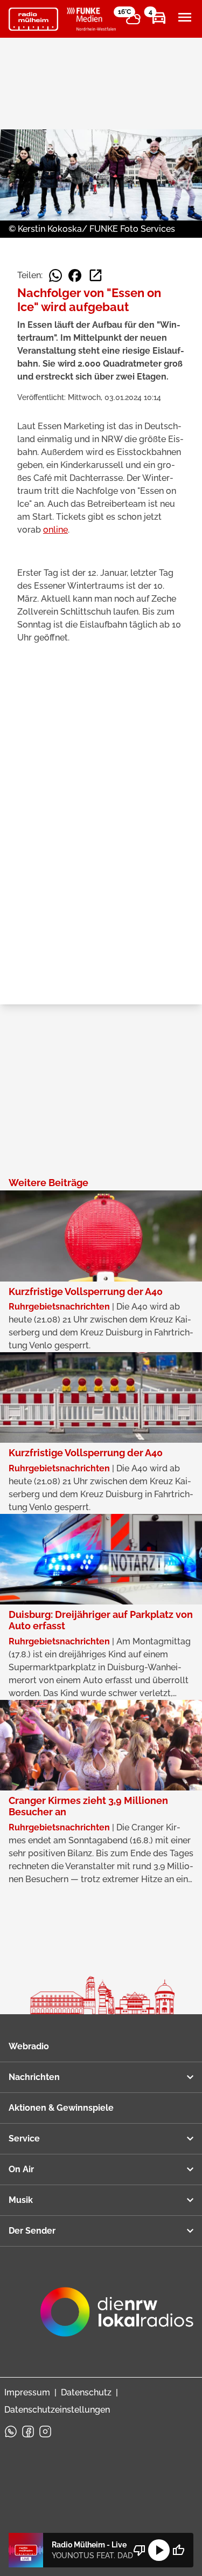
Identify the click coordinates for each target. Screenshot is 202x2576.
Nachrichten (34, 2077)
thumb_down (140, 2550)
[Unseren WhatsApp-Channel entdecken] (11, 2432)
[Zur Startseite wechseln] (33, 19)
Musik (21, 2200)
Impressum (27, 2392)
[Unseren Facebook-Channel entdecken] (28, 2432)
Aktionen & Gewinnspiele (61, 2108)
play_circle (159, 2550)
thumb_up (178, 2550)
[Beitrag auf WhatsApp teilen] (55, 275)
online (55, 530)
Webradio (29, 2046)
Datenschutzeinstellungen (57, 2410)
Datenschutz (86, 2392)
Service (24, 2138)
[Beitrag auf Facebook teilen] (75, 275)
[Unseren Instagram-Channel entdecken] (45, 2432)
